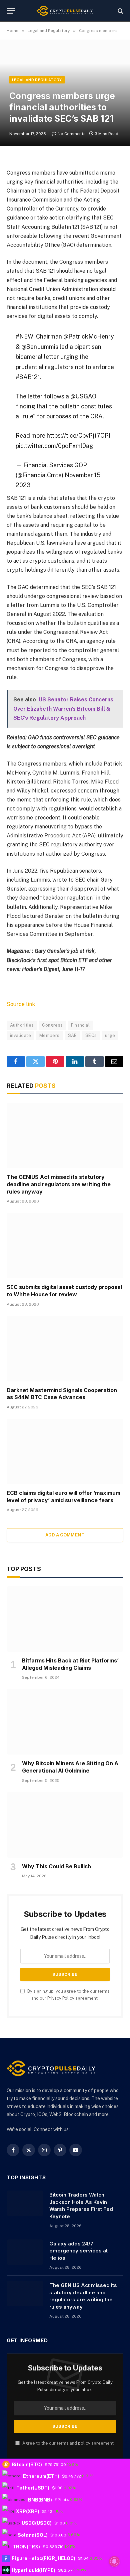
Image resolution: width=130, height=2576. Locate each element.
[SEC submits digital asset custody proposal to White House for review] (65, 1246)
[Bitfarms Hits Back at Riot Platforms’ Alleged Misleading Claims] (65, 1619)
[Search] (120, 11)
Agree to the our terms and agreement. (68, 2443)
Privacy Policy (61, 1998)
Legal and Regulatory (37, 80)
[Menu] (11, 11)
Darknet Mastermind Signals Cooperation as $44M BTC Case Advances (62, 1394)
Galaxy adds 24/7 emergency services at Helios (78, 2251)
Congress (52, 1025)
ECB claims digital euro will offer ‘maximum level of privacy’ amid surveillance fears (63, 1497)
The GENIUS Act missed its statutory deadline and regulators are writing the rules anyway (59, 1184)
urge (110, 1035)
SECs (91, 1035)
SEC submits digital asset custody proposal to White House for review (64, 1291)
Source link (21, 1004)
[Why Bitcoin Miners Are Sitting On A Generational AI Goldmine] (65, 1722)
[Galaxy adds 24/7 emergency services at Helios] (25, 2252)
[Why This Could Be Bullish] (65, 1825)
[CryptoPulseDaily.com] (65, 11)
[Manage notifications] (114, 2561)
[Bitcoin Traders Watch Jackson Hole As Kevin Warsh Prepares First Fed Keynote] (25, 2203)
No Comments (72, 134)
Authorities (22, 1025)
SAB (72, 1035)
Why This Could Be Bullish (56, 1866)
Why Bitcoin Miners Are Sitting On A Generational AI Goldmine (70, 1767)
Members (49, 1035)
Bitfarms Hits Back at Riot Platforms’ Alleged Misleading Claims (70, 1664)
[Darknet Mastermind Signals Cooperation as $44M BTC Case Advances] (65, 1349)
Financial (80, 1025)
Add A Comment (65, 1535)
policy (84, 2443)
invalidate (20, 1035)
